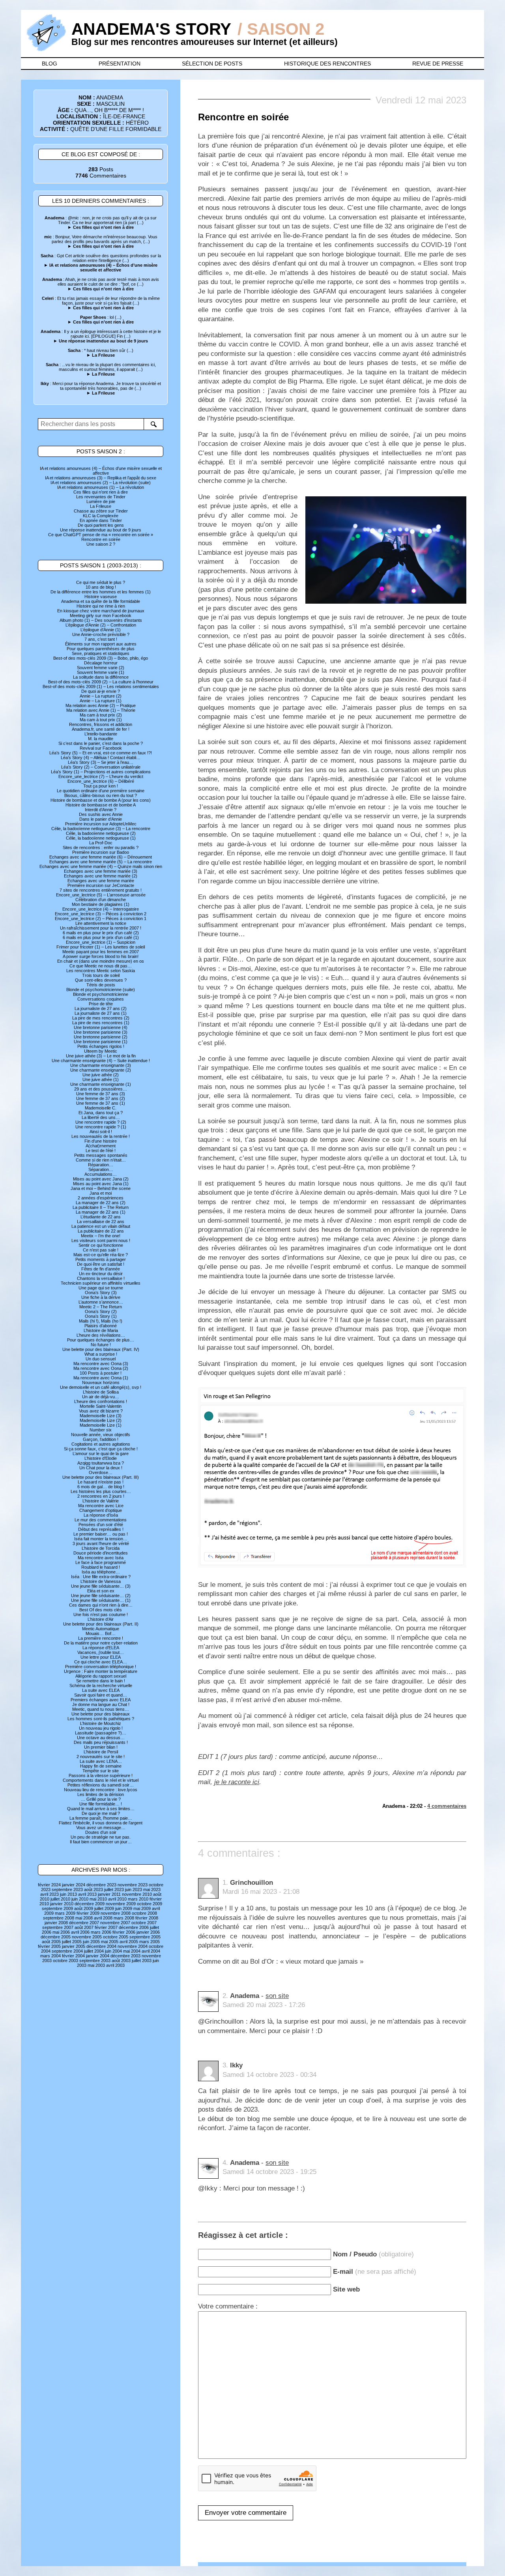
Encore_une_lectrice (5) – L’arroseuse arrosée (101, 895)
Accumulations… (101, 1174)
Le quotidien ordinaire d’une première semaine (101, 791)
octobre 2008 (144, 1913)
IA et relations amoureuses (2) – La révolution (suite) (101, 483)
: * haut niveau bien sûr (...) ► (101, 353)
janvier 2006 (148, 1932)
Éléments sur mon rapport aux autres (101, 644)
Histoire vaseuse (101, 597)
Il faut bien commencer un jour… (101, 1842)
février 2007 (106, 1927)
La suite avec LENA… (101, 1761)
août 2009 (84, 1908)
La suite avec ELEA (101, 1690)
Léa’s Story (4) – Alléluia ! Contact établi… (101, 758)
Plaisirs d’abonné (101, 1326)
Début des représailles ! (101, 1529)
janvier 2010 (62, 1904)
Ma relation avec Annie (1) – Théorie (101, 710)
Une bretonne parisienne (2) (101, 1037)
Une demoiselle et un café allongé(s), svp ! (101, 1387)
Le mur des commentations (101, 1520)
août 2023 (94, 1889)
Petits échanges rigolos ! (101, 1046)
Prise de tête (101, 1004)
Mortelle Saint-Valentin (101, 1406)
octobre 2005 (116, 1937)
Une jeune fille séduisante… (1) (101, 1600)
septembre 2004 (67, 1951)
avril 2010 (117, 1899)
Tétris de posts (101, 985)
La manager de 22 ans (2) (101, 1203)
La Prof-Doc (101, 843)
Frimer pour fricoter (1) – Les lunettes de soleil (101, 947)
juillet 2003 (142, 1961)
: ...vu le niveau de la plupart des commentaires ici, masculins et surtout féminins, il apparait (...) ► (101, 369)
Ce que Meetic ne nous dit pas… (101, 966)
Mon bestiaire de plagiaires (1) (101, 904)
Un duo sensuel (101, 1359)
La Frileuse (101, 506)
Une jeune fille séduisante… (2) (101, 1596)
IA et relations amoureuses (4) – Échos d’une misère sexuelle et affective (101, 471)
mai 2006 (61, 1932)
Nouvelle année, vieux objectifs (101, 1435)
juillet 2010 (60, 1899)
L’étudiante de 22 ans (101, 1217)
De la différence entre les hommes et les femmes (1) (101, 592)
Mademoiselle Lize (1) (101, 1425)
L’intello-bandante (101, 734)
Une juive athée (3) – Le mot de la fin (101, 1056)
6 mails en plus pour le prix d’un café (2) (101, 933)
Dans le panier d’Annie (101, 819)
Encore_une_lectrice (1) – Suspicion (101, 942)
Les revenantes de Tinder (101, 497)
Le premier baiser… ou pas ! (101, 1534)
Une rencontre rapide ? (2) (101, 1122)
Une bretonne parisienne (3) (101, 1032)
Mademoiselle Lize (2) (101, 1420)
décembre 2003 (125, 1956)
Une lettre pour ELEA (101, 1657)
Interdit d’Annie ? (101, 810)
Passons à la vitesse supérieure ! (101, 1775)
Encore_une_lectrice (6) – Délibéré (101, 781)
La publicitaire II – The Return (101, 1207)
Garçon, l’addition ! (101, 1439)
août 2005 (51, 1942)
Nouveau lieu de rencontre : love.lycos (101, 1790)
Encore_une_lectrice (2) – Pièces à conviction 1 (101, 919)
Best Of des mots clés (101, 1610)
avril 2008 (103, 1918)
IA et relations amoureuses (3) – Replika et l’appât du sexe (101, 478)
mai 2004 (132, 1951)
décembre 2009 (90, 1904)
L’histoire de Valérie (101, 1501)
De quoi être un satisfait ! (101, 1264)
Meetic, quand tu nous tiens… (101, 1709)
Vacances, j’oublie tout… (101, 1652)
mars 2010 (138, 1899)
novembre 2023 (133, 1885)
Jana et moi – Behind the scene (101, 1188)
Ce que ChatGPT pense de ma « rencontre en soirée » (101, 535)
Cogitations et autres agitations (101, 1444)
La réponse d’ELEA (101, 1648)
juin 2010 (80, 1899)
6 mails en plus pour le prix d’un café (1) (101, 937)
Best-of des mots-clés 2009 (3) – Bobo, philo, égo (101, 658)
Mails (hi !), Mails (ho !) (101, 1321)
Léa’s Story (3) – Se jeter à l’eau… (101, 762)
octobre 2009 (150, 1904)
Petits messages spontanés (101, 1155)
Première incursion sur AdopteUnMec (101, 824)
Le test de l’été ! (101, 1151)
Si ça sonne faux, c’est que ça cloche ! (101, 1449)
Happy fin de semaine (101, 1766)
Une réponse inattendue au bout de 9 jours (101, 530)
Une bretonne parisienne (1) (101, 1042)
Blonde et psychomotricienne (101, 994)
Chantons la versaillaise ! (101, 1278)
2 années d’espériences (101, 1198)
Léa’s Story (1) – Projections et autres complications (101, 772)
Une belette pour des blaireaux (101, 1714)
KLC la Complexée (101, 516)
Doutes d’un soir (101, 1832)
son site (277, 1996)
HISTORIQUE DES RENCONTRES (327, 64)
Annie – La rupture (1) (101, 701)
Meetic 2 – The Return (101, 1307)
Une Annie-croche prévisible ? (101, 634)
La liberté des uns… (101, 1117)
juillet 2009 (104, 1908)
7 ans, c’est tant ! (101, 639)
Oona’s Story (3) (101, 1293)
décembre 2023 (101, 1885)
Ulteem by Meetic (101, 1051)
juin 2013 (68, 1894)
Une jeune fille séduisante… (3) (101, 1586)
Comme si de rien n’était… (101, 1160)
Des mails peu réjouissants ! (101, 1742)
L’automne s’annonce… (101, 1302)
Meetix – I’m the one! (101, 1236)
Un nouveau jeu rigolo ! (101, 1728)
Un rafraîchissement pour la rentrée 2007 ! (101, 928)
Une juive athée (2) (101, 1075)
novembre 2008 (116, 1913)
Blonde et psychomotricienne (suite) (101, 990)
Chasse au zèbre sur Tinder (101, 511)
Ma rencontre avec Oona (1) (101, 1378)
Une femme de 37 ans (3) (101, 1094)
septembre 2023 (67, 1889)
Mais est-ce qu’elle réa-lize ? (101, 1255)
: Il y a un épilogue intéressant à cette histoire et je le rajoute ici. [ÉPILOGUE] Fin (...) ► (101, 336)
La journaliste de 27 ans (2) (101, 1008)
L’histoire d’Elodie (101, 1458)
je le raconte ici (237, 1782)
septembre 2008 (59, 1918)
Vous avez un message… (101, 1828)
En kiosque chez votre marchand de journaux (101, 611)
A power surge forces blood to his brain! (101, 956)
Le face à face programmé (101, 1562)
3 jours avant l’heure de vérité (101, 1543)
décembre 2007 (84, 1923)
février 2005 (49, 1946)
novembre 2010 (137, 1894)
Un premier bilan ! (101, 1747)
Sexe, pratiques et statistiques (101, 653)
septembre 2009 (57, 1908)
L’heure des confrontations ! (101, 1401)
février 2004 (73, 1956)
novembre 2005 (87, 1937)
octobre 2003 (65, 1961)
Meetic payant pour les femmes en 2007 (101, 952)
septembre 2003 (95, 1961)
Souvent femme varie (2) (101, 668)
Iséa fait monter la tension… (101, 1539)
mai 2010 (98, 1899)
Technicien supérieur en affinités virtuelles (101, 1283)
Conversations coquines (101, 999)
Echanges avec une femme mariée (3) (101, 871)
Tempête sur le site (101, 1771)
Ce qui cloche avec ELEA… (101, 1662)
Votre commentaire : (228, 2306)
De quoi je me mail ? (101, 1813)
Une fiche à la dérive (101, 1297)
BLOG (50, 64)
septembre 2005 (145, 1937)
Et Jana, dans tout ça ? (101, 1113)
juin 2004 (113, 1951)
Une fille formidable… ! (101, 1804)
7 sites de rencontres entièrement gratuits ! (101, 890)
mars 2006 (101, 1932)
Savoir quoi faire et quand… (101, 1695)
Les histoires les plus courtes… (101, 1491)
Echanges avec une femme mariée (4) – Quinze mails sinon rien (101, 866)
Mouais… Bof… (101, 1633)
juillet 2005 (72, 1942)
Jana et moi (101, 1193)
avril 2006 (80, 1932)
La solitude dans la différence (101, 677)
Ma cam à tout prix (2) (101, 715)
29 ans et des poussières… (101, 1089)
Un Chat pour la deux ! (101, 1468)
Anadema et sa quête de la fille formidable (101, 601)
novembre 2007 (115, 1923)
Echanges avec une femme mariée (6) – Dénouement (101, 857)
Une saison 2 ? (101, 544)
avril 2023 (50, 1894)
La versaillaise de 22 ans (101, 1222)
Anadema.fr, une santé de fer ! (101, 729)
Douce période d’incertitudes (101, 1553)
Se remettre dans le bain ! (101, 1681)
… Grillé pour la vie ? (101, 1799)
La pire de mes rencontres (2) (101, 1018)
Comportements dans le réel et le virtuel (101, 1780)
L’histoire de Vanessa (101, 1581)
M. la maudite (101, 739)
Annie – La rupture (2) (101, 696)
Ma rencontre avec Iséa (101, 1558)
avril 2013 (87, 1894)
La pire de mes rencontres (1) (101, 1023)
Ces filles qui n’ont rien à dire (101, 492)
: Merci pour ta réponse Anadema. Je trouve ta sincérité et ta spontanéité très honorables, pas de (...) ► (101, 388)
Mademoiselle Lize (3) (101, 1416)
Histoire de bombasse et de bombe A (101, 805)
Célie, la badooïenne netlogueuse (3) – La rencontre (101, 829)
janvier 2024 (74, 1885)
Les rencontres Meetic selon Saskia (101, 971)
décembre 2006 (134, 1927)
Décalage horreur (101, 663)
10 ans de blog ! (101, 587)
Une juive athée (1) (101, 1079)
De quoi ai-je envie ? (101, 691)
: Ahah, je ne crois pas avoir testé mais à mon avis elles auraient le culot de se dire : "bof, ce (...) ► (101, 284)
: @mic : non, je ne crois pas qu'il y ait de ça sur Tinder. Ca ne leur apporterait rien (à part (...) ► (101, 223)
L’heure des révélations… (101, 1335)
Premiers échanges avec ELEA (101, 1700)
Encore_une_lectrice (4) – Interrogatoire (101, 909)
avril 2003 (115, 1965)
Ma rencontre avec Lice (101, 1506)
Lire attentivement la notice (101, 923)
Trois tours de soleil (101, 975)
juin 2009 (124, 1908)
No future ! (101, 1345)
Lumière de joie (101, 501)
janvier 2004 (98, 1956)
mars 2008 (124, 1918)
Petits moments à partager (101, 1259)
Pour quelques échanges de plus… (101, 1340)
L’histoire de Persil (101, 1752)
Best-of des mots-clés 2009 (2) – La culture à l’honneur (101, 682)
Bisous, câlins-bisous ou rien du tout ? (101, 795)
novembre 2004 (133, 1946)
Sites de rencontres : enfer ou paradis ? (101, 847)
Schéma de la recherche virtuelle (101, 1686)
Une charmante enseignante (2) (101, 1070)
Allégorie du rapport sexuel (101, 1676)
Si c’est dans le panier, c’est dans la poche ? (101, 743)
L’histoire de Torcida (101, 1548)
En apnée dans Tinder (101, 520)
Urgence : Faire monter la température (101, 1671)
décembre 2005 (56, 1937)
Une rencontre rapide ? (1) (101, 1127)
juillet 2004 (94, 1951)
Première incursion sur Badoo (101, 852)
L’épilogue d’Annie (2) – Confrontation (101, 625)
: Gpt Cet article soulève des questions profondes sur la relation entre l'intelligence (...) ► (101, 263)
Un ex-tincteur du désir (101, 1274)
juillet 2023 (114, 1889)
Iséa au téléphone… (101, 1572)
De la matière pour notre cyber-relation (101, 1643)
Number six (101, 1430)
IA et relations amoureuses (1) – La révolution (101, 487)
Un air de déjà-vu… (101, 1397)
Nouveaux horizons (101, 1382)
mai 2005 (110, 1942)
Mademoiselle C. (101, 1108)
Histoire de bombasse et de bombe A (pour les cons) (101, 800)
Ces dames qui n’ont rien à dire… (101, 1605)
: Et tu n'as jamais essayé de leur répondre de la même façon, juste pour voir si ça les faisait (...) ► (101, 303)
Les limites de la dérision (101, 1794)
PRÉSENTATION (120, 64)
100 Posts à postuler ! (101, 1373)
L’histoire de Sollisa (101, 1392)
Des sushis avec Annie (101, 814)
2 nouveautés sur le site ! (101, 1757)
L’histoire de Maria (101, 1330)
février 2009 (88, 1913)
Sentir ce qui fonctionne (101, 1245)
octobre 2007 (144, 1923)
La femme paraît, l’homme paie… (101, 1818)
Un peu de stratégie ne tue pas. (101, 1837)
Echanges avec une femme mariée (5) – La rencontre (101, 862)
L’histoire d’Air (101, 1619)
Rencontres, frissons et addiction (101, 724)
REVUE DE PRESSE (438, 64)
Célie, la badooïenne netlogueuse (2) (101, 833)
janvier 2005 (74, 1946)
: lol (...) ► (101, 320)
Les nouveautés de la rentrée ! (101, 1136)
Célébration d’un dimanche (101, 900)
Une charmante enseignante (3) (101, 1065)
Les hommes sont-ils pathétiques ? (101, 1719)
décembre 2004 (101, 1946)
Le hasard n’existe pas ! (101, 1482)
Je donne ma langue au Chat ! (101, 1704)
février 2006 (124, 1932)
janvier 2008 (56, 1923)
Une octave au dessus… (101, 1738)
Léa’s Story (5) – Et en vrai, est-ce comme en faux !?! (101, 753)
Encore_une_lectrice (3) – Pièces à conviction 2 (101, 914)
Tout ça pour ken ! (101, 786)
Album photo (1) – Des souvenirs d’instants (101, 620)
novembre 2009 (121, 1904)
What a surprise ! (101, 1354)
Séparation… (101, 1169)
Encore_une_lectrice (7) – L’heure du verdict (101, 776)
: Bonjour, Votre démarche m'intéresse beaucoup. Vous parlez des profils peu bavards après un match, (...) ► (101, 241)
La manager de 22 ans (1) (101, 1212)
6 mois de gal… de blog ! (101, 1487)
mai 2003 (96, 1965)
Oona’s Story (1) (101, 1316)
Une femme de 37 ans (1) (101, 1103)
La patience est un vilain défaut (101, 1226)
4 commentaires (447, 1806)
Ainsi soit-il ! (101, 1132)
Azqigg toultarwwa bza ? (101, 1463)
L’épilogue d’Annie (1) (101, 630)
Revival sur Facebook (101, 748)
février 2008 (147, 1918)
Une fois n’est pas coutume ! (101, 1614)
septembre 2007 (58, 1927)
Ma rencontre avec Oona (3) (101, 1364)
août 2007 (84, 1927)
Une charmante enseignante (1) (101, 1084)
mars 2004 (50, 1956)
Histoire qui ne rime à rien (101, 606)
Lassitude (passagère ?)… (101, 1733)
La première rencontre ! (101, 1638)
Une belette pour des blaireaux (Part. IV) (101, 1349)
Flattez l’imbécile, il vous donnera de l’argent (101, 1823)
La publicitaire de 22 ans (101, 1231)
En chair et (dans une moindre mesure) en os (101, 961)
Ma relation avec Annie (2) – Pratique (101, 705)
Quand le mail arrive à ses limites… (101, 1809)
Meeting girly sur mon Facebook (101, 615)
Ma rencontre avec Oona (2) (101, 1368)
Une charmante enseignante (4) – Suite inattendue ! (101, 1061)
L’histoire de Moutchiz (101, 1723)
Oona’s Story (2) (101, 1311)
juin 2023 (134, 1889)
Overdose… (101, 1472)
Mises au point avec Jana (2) (101, 1179)
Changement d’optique (101, 1510)
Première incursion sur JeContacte (101, 885)
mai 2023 (152, 1889)
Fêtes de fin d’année (101, 1269)
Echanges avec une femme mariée (101, 881)
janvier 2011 (109, 1894)
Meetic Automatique (101, 1629)
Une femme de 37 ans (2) (101, 1098)
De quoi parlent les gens (101, 525)
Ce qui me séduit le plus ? (101, 582)
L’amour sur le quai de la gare (101, 1454)
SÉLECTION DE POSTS (212, 64)
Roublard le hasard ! (101, 1567)
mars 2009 (65, 1913)
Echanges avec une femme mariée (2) (101, 876)
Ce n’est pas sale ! (101, 1250)
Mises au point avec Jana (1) (101, 1184)
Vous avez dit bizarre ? (101, 1411)
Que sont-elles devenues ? (101, 980)
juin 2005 (91, 1942)
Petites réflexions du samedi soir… (101, 1785)
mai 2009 (142, 1908)
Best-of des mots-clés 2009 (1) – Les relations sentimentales (101, 687)
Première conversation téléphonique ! (101, 1667)
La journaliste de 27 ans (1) (101, 1013)
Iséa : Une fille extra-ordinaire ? (101, 1577)
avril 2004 (151, 1951)
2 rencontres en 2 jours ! (101, 1496)
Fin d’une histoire (101, 1141)
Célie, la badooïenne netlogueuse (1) (101, 838)
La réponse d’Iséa (101, 1515)
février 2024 (49, 1885)
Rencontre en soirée (101, 539)
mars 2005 (150, 1942)
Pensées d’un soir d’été (101, 1525)
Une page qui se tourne (101, 1288)
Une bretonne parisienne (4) (101, 1027)
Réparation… (101, 1165)
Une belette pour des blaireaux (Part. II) (101, 1624)
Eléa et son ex (101, 1591)
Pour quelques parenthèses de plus (101, 649)
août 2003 (121, 1961)
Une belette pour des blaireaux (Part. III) (101, 1477)
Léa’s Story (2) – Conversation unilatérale (101, 767)
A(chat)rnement (101, 1146)
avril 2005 (129, 1942)
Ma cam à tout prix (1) (101, 720)
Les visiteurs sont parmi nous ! (101, 1240)
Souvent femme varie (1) (101, 672)
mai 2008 (84, 1918)
